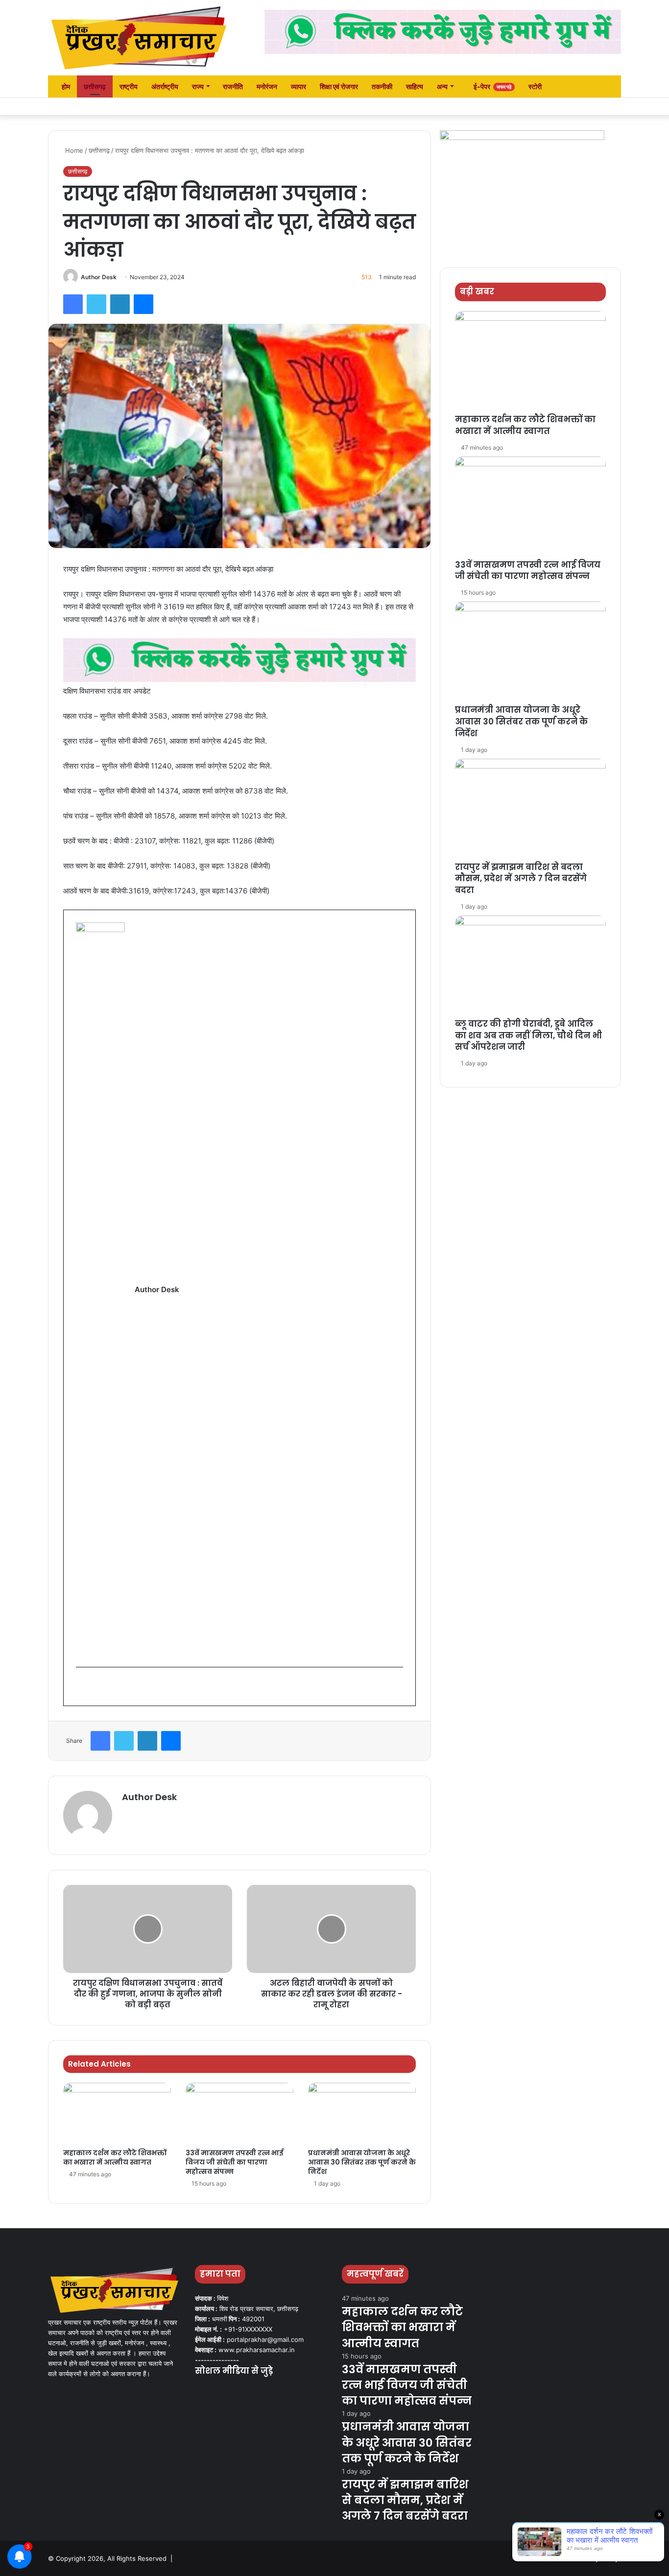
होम (65, 86)
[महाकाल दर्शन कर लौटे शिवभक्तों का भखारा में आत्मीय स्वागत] (117, 2113)
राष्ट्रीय (129, 86)
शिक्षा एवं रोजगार (339, 86)
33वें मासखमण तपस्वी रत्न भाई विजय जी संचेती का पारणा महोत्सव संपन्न (235, 2162)
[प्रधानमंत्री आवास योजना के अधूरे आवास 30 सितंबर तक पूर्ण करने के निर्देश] (362, 2113)
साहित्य (415, 86)
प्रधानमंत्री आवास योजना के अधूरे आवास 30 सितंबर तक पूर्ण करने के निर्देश (362, 2162)
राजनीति (233, 86)
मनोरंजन (267, 86)
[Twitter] (96, 304)
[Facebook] (73, 304)
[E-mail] (82, 1687)
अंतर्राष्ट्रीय (165, 86)
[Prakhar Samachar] (139, 38)
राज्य (198, 86)
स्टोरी (535, 86)
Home (73, 150)
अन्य (442, 86)
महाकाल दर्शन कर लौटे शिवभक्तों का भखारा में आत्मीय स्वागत (115, 2157)
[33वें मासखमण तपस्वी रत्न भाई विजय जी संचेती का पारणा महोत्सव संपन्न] (239, 2113)
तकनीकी (382, 86)
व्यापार (299, 86)
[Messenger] (143, 304)
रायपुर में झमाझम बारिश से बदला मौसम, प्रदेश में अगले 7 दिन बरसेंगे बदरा (521, 879)
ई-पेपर (492, 86)
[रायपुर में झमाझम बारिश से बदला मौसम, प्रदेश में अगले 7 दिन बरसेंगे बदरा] (530, 810)
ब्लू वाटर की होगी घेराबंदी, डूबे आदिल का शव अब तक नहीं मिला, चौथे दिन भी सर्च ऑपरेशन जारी (528, 1035)
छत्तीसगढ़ (95, 86)
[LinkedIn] (120, 304)
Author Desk (99, 277)
